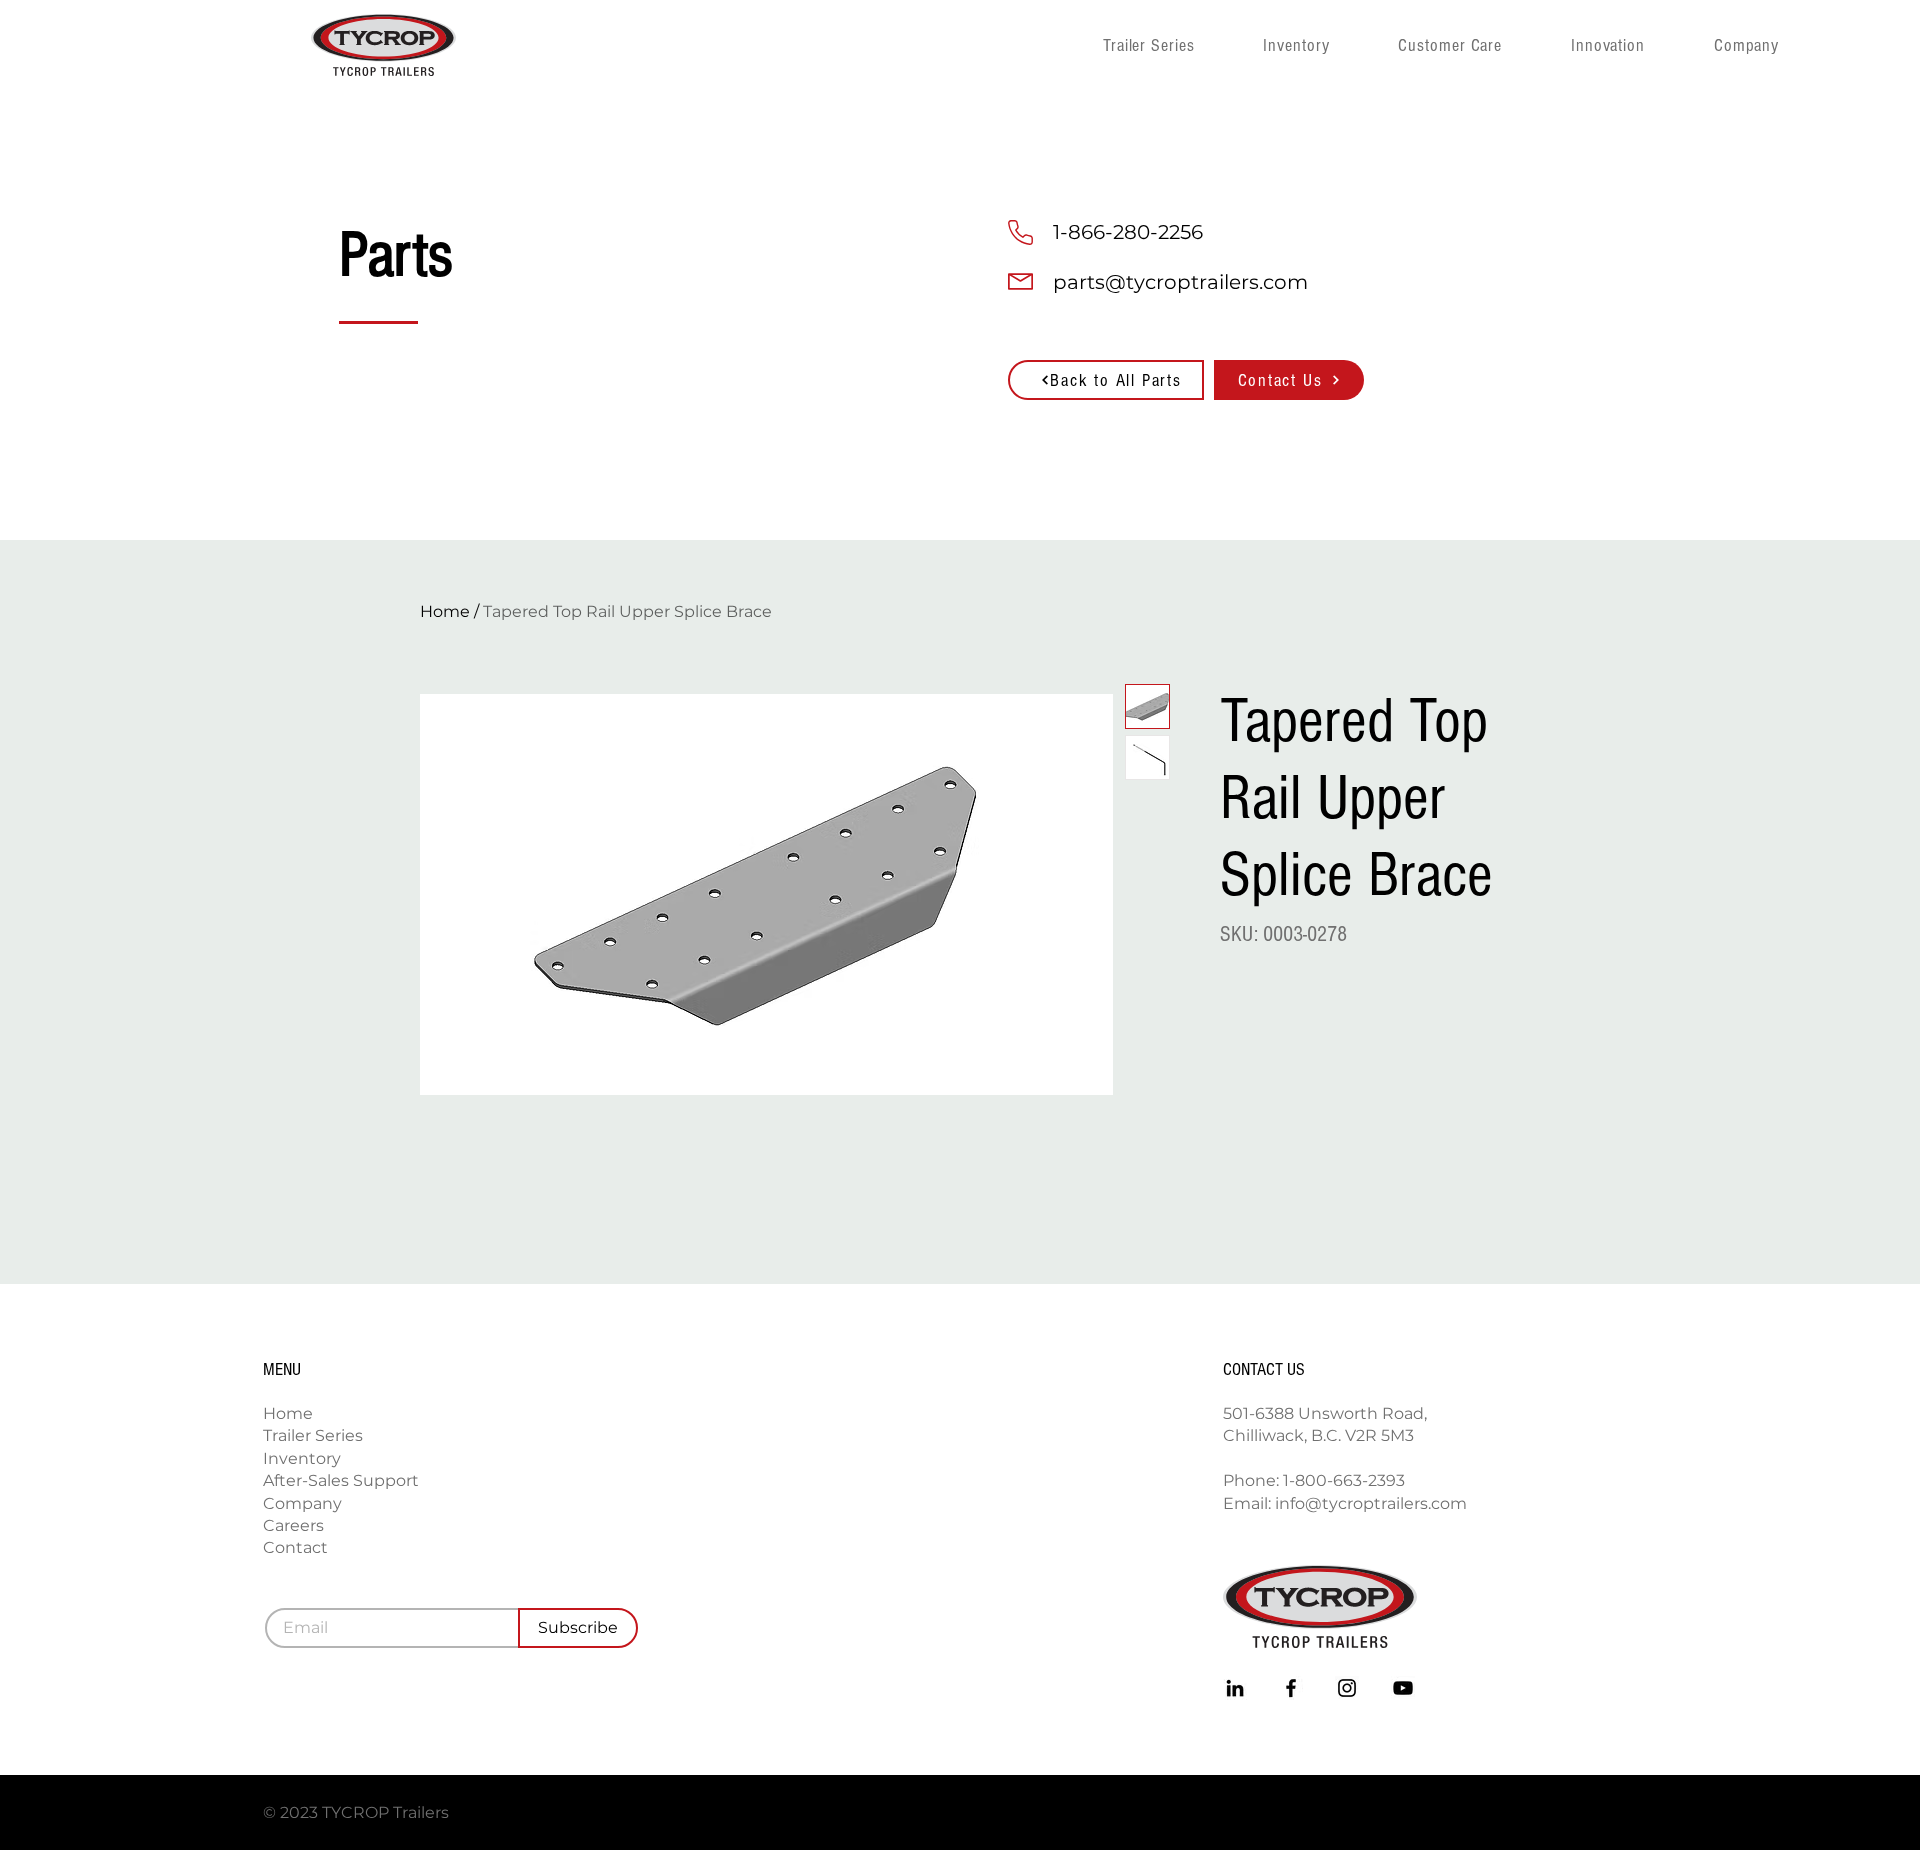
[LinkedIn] (1235, 1688)
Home (445, 611)
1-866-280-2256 (1128, 232)
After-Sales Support (341, 1480)
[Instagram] (1347, 1688)
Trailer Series (313, 1435)
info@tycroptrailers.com (1371, 1503)
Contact (295, 1547)
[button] (1777, 45)
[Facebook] (1291, 1688)
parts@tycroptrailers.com (1180, 282)
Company (302, 1503)
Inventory (302, 1458)
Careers (293, 1525)
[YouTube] (1403, 1688)
